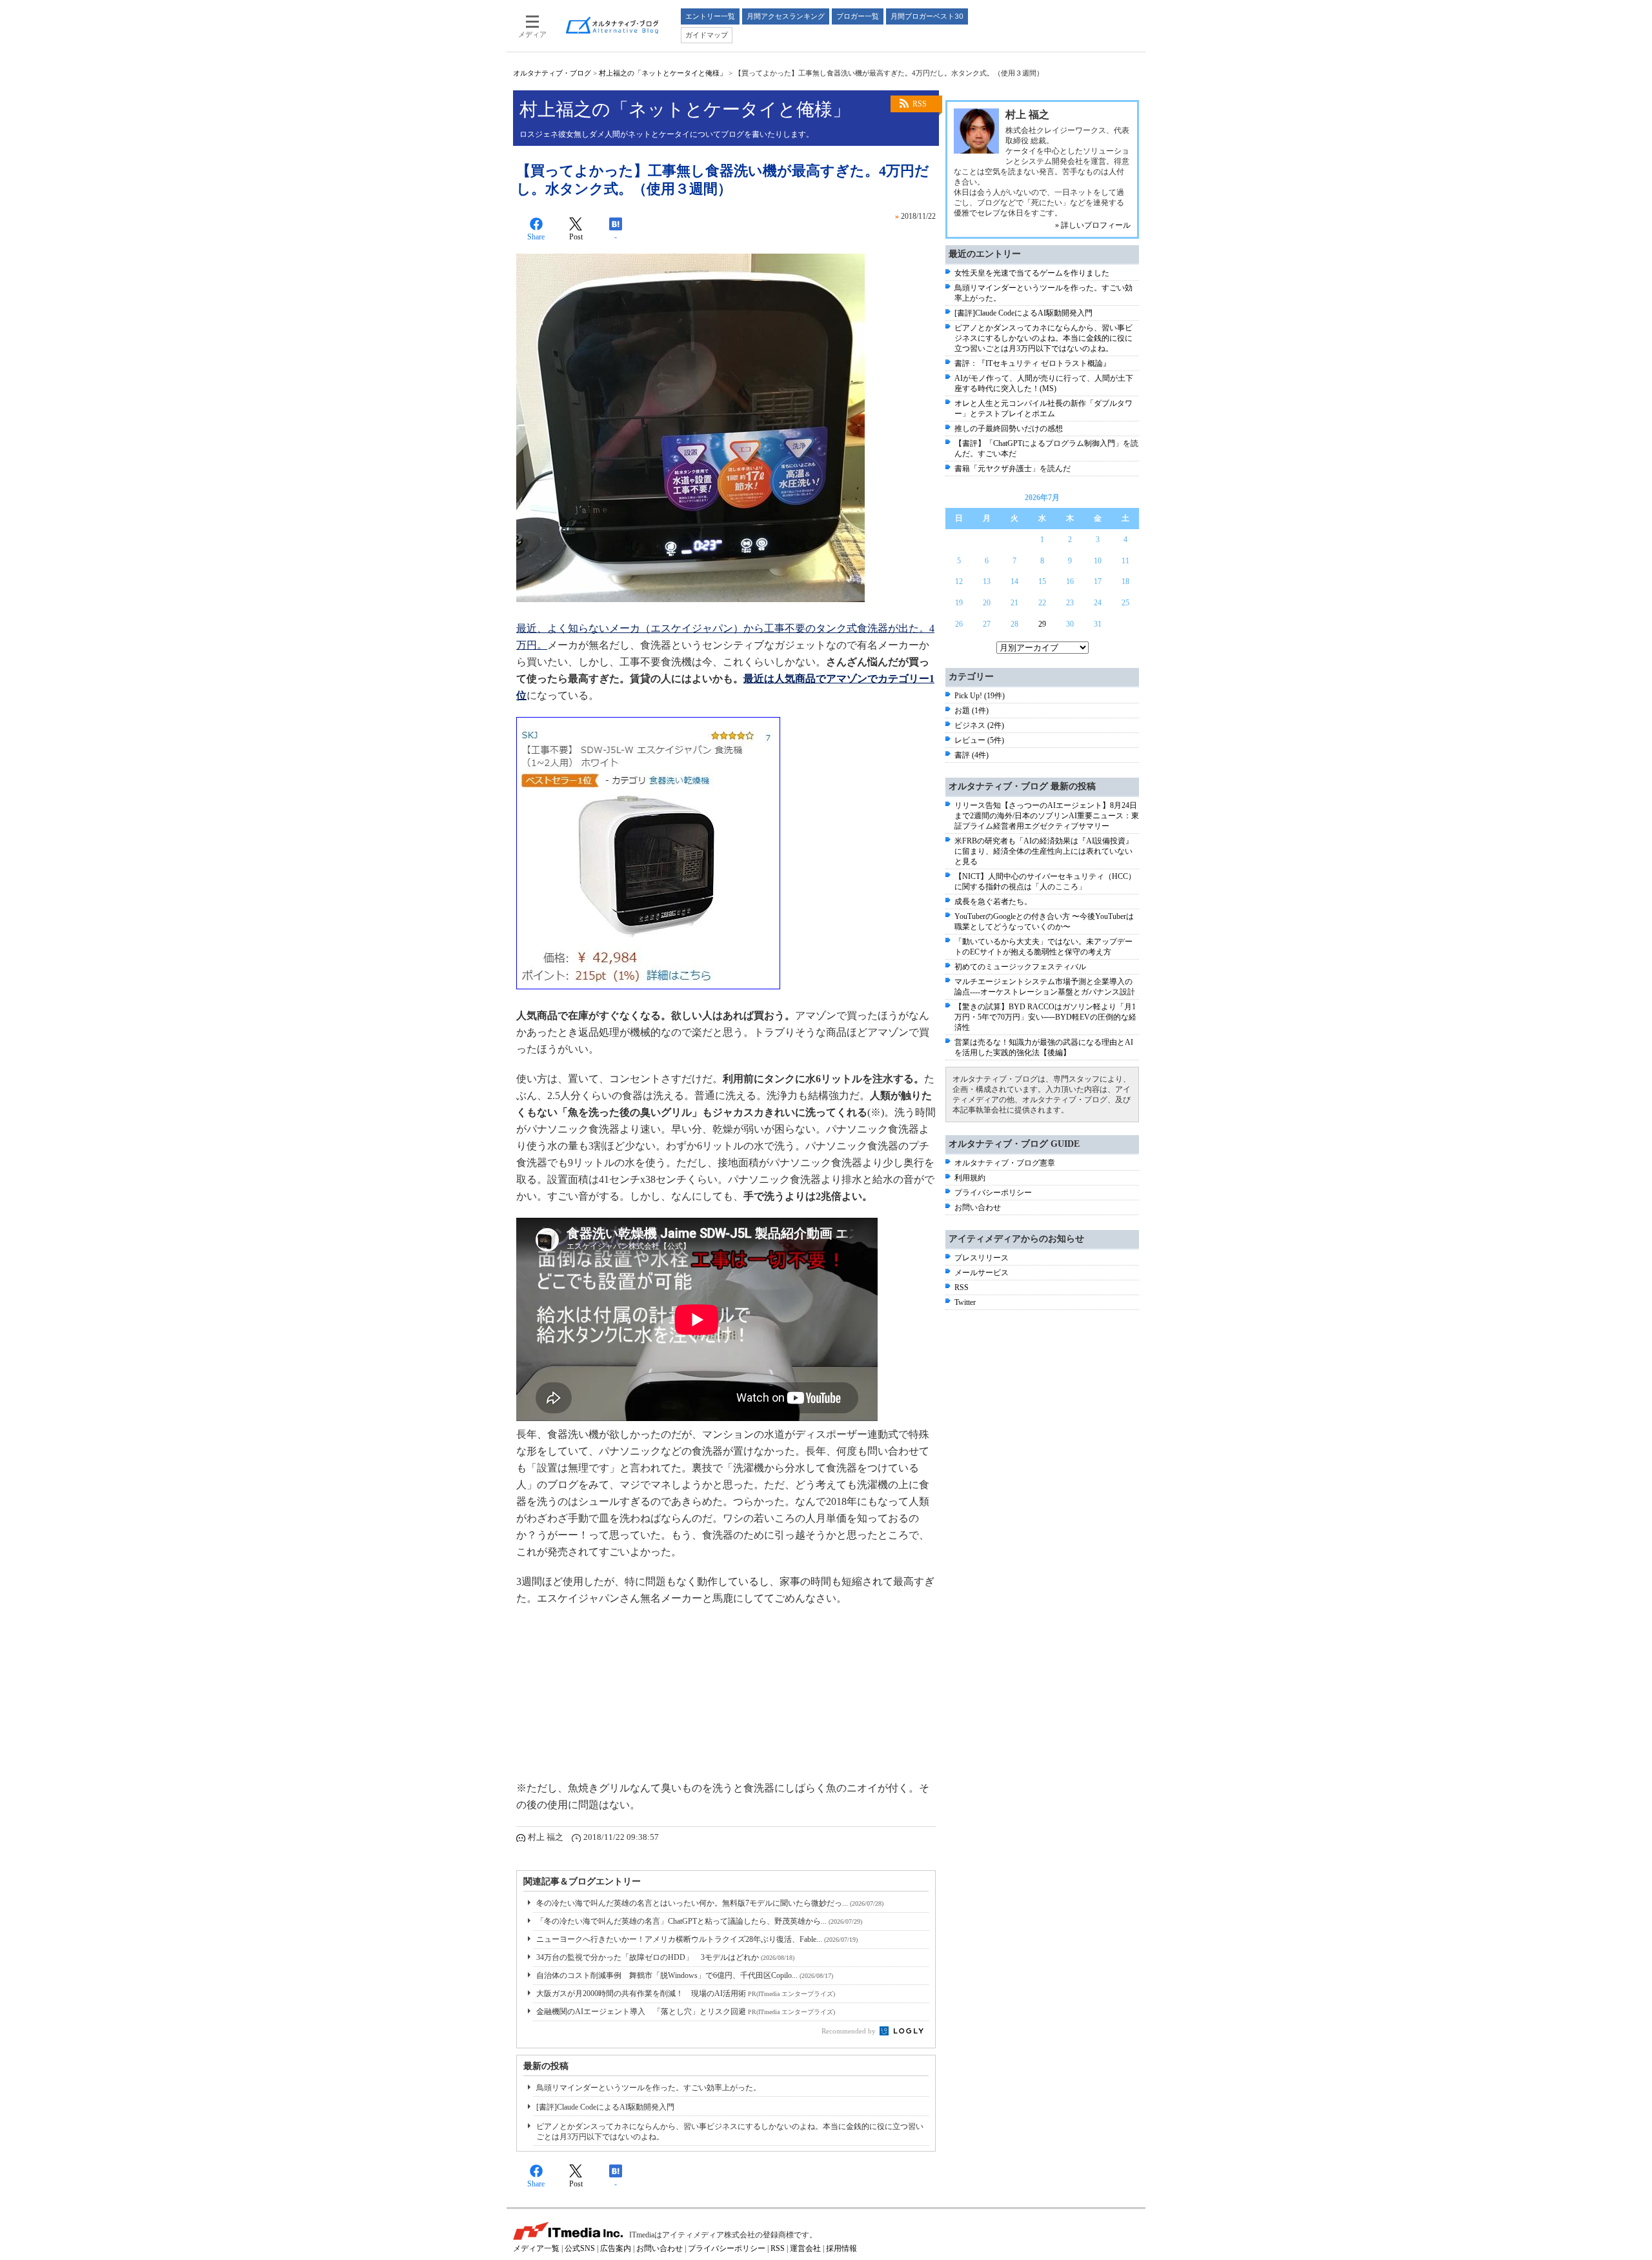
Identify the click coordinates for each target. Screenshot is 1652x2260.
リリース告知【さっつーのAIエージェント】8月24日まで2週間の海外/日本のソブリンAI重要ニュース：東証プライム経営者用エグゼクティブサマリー (1047, 816)
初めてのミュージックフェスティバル (1020, 967)
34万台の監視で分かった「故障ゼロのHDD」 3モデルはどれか (665, 1957)
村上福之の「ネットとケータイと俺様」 (663, 73)
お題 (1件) (972, 711)
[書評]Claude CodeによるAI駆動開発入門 (605, 2107)
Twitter (965, 1302)
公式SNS (580, 2248)
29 (1042, 624)
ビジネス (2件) (979, 725)
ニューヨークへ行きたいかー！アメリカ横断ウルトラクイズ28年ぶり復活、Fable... (697, 1939)
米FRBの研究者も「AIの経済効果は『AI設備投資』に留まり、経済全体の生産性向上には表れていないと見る (1044, 851)
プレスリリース (982, 1258)
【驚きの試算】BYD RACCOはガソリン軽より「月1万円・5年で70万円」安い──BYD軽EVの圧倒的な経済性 (1045, 1017)
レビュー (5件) (979, 740)
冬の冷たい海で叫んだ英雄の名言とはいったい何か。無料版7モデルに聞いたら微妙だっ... (710, 1903)
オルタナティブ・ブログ (552, 73)
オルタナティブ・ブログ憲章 (1005, 1163)
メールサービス (982, 1273)
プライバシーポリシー (993, 1193)
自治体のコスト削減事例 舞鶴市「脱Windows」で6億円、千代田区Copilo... (685, 1975)
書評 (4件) (972, 755)
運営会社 (805, 2248)
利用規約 (970, 1178)
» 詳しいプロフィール (1093, 225)
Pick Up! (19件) (980, 696)
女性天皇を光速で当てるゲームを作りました (1032, 273)
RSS (920, 104)
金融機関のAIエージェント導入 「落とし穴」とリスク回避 (686, 2012)
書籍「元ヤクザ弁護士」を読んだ (1012, 469)
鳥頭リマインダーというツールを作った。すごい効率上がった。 (649, 2088)
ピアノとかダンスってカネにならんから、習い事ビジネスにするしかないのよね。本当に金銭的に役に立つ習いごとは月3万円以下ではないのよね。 (1043, 338)
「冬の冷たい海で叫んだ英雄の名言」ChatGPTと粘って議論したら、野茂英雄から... (699, 1921)
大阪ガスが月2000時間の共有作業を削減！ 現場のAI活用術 (686, 1993)
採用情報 (841, 2248)
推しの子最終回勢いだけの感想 (1009, 429)
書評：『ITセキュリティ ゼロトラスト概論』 (1032, 363)
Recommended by (850, 2031)
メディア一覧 (536, 2248)
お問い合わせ (978, 1207)
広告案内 (616, 2248)
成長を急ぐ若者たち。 (993, 902)
